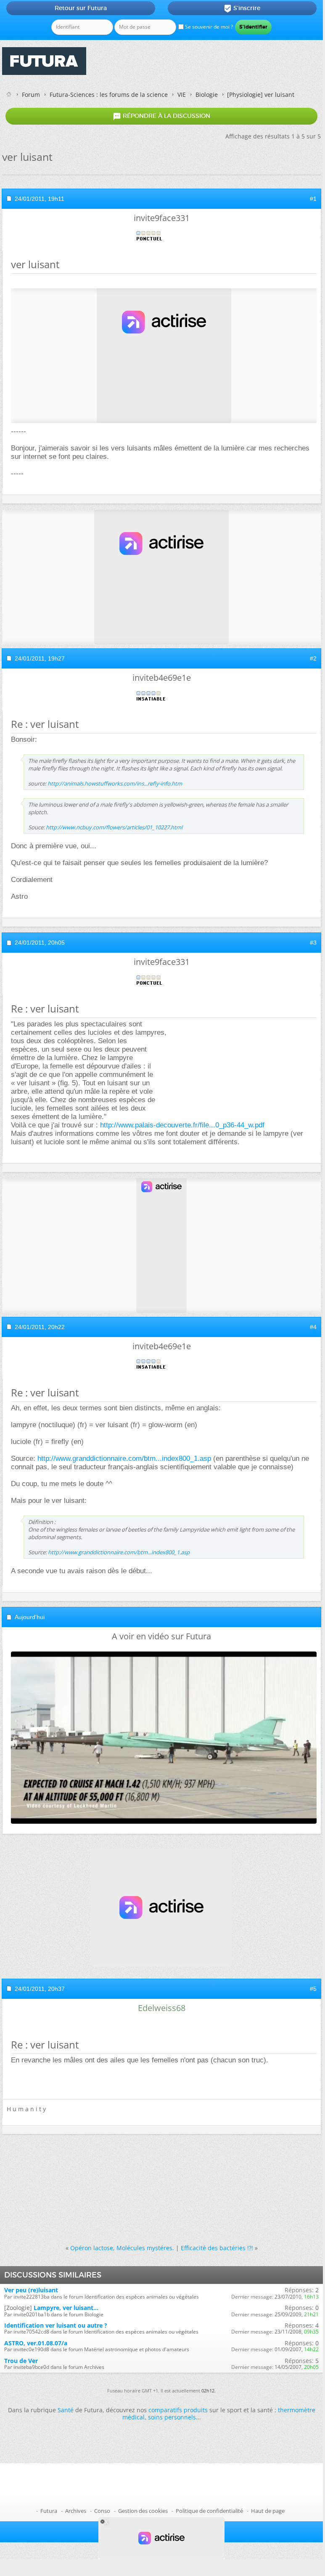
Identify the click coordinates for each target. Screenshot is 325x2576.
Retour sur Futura (81, 8)
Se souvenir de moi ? (208, 27)
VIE (182, 95)
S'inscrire (242, 8)
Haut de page (268, 2511)
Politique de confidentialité (209, 2511)
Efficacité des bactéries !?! (217, 2248)
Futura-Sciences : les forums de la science (109, 95)
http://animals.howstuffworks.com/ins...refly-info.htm (115, 783)
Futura (49, 2511)
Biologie (207, 95)
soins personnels (172, 2417)
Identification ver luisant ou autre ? (56, 2325)
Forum (31, 95)
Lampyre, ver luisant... (66, 2308)
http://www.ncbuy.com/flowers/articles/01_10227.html (114, 827)
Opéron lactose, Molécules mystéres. (122, 2248)
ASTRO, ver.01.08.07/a (36, 2343)
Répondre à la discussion (161, 116)
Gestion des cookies (143, 2511)
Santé (66, 2410)
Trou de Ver (21, 2361)
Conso (102, 2511)
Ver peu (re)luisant (31, 2290)
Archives (76, 2511)
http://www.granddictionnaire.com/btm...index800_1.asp (124, 1458)
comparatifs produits (178, 2410)
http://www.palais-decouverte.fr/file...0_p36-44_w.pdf (182, 1125)
